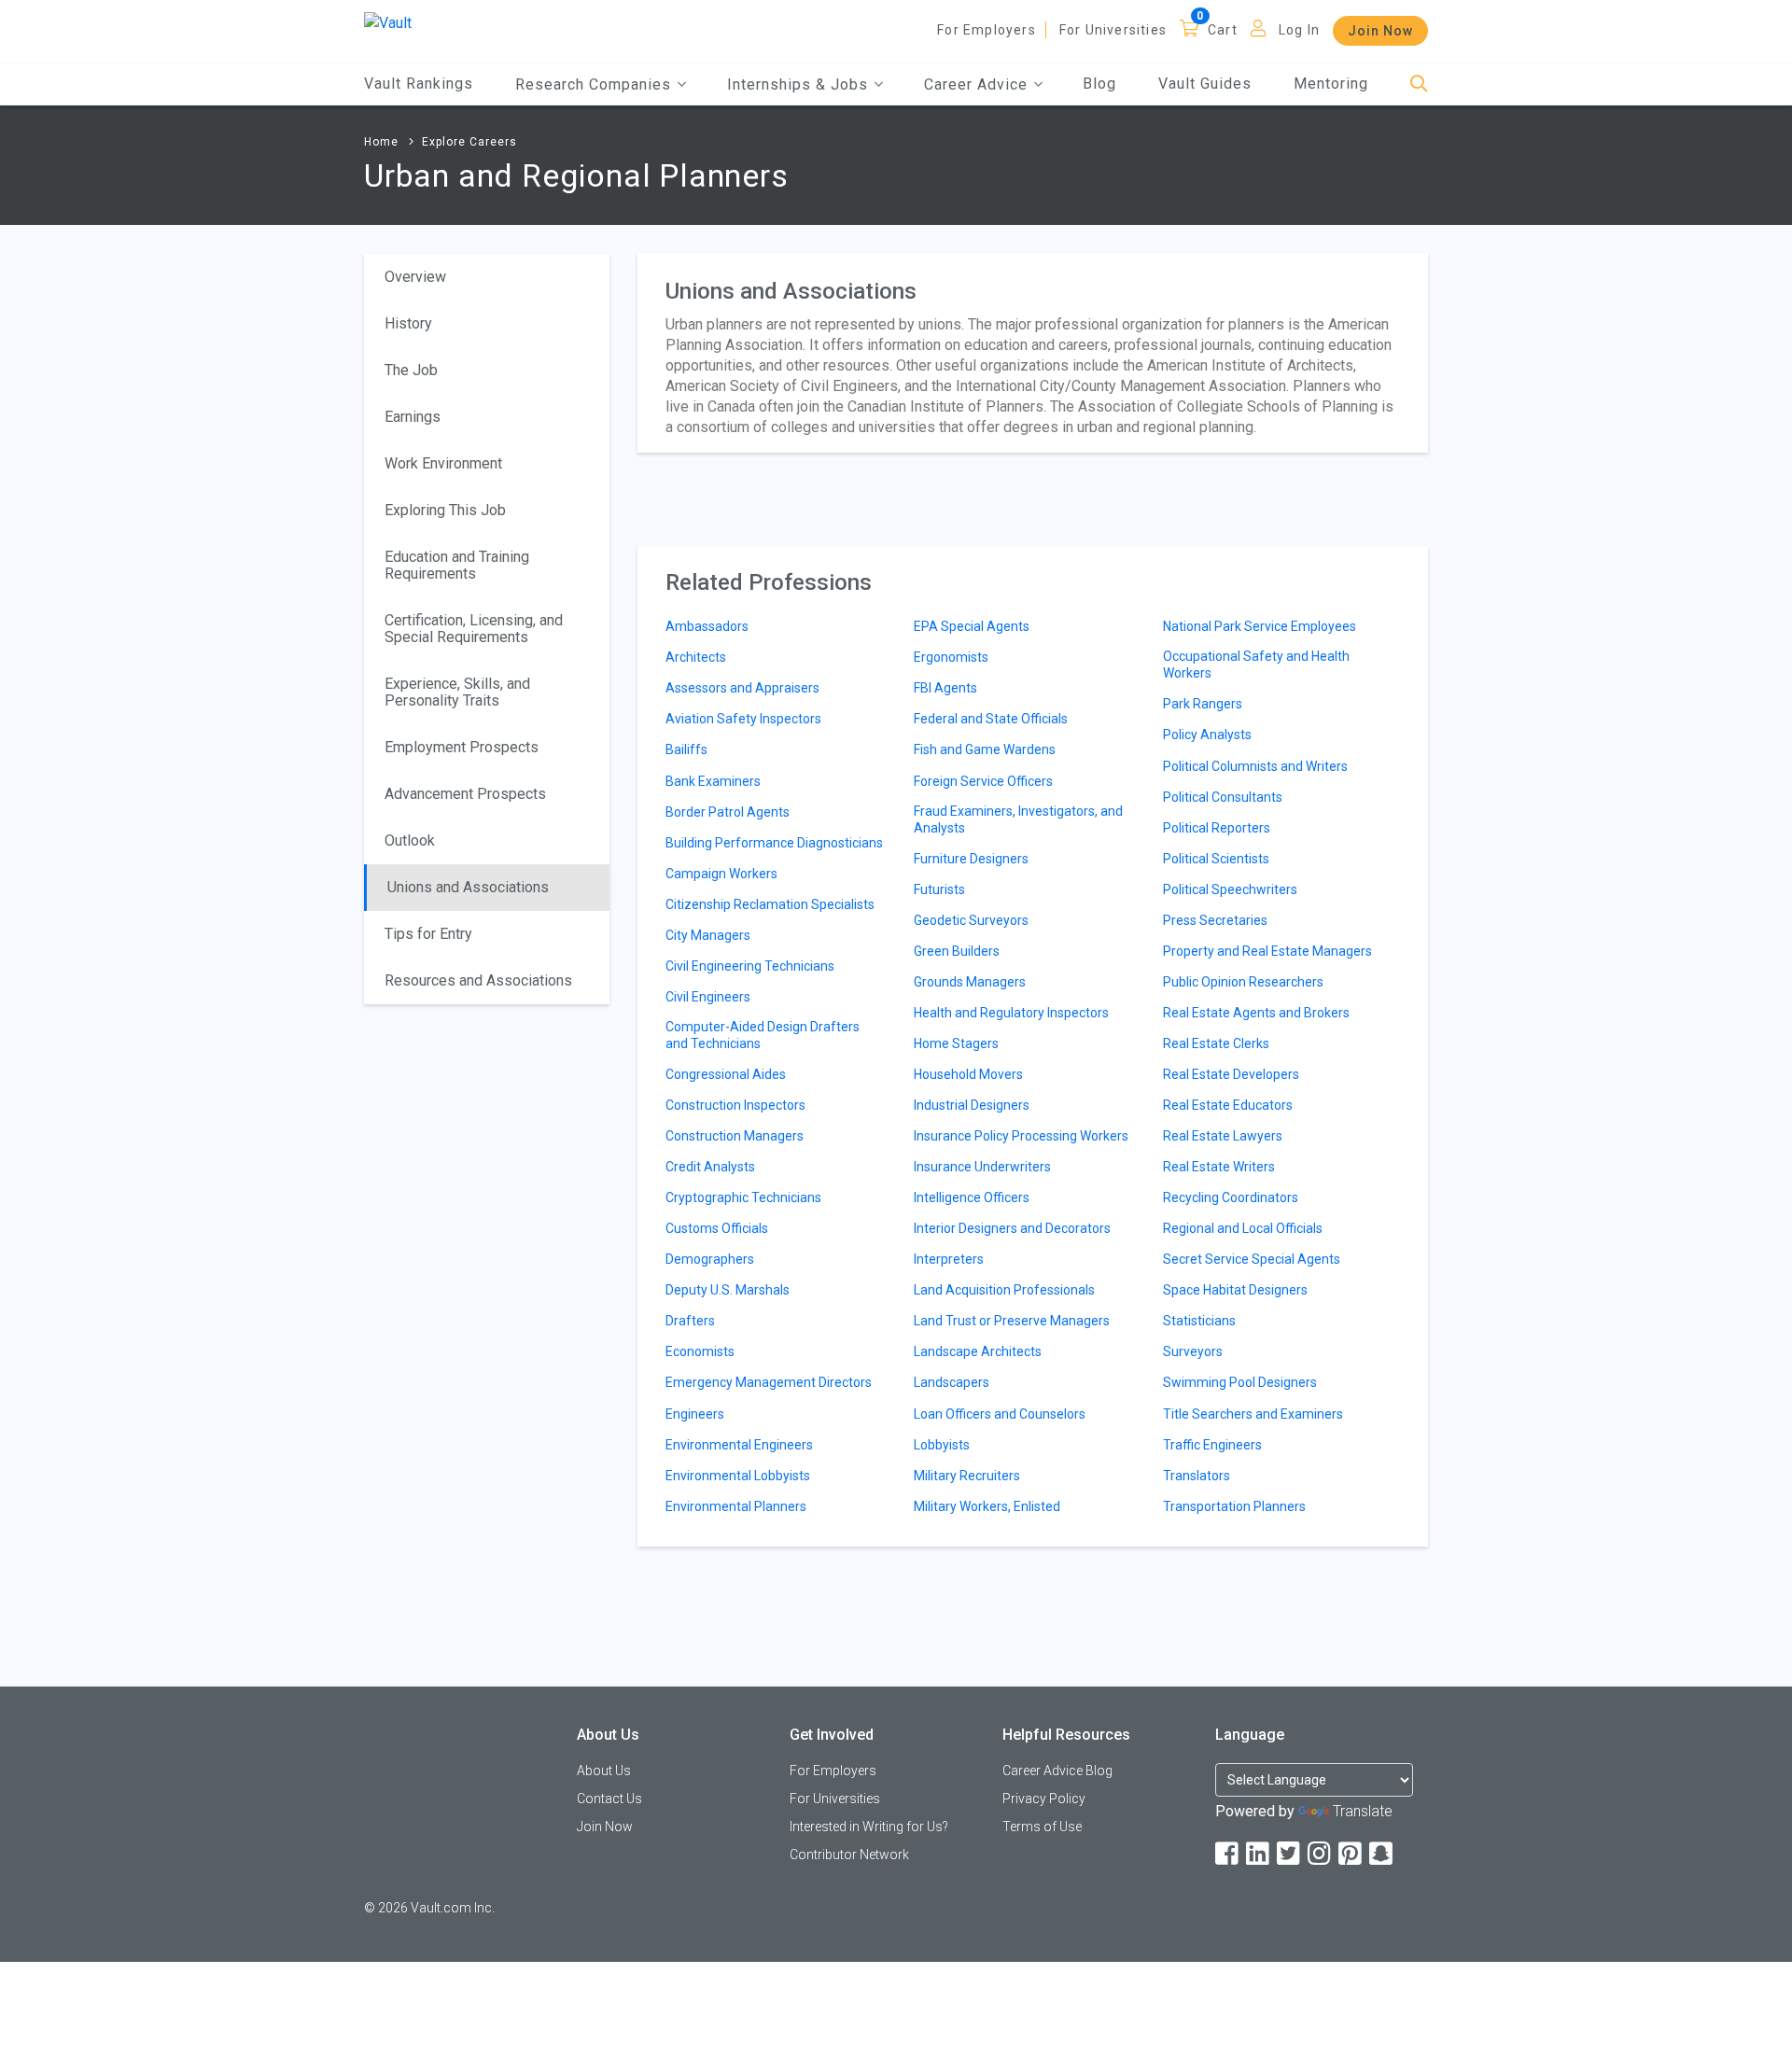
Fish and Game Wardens (985, 749)
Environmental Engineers (739, 1445)
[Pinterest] (1351, 1854)
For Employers (987, 30)
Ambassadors (707, 626)
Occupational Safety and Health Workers (1256, 665)
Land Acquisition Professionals (1004, 1290)
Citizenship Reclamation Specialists (770, 904)
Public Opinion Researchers (1243, 982)
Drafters (690, 1321)
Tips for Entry (428, 934)
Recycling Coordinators (1231, 1197)
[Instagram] (1321, 1854)
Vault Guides (1205, 84)
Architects (696, 657)
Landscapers (952, 1382)
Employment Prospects (462, 747)
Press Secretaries (1215, 920)
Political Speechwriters (1230, 889)
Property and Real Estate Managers (1267, 951)
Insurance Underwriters (982, 1167)
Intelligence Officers (972, 1197)
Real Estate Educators (1228, 1105)
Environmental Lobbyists (738, 1476)
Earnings (413, 417)
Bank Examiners (713, 781)
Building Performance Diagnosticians (774, 843)
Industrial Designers (972, 1105)
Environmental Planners (736, 1506)
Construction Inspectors (735, 1105)
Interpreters (949, 1259)
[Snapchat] (1382, 1854)
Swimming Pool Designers (1240, 1382)
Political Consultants (1223, 797)
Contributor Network (849, 1855)
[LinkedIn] (1259, 1854)
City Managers (708, 935)
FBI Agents (945, 688)
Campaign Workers (721, 874)
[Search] (1419, 84)
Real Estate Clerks (1216, 1043)
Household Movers (968, 1074)
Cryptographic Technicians (743, 1197)
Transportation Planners (1234, 1506)
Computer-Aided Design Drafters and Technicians (763, 1035)
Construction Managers (735, 1136)
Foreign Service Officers (983, 781)
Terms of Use (1042, 1827)
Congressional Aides (726, 1074)
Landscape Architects (978, 1351)
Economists (700, 1351)
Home (381, 142)
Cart (1223, 30)
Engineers (695, 1414)
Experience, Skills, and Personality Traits (457, 692)
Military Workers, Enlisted (987, 1506)
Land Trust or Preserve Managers (1012, 1321)
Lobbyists (942, 1445)
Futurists (939, 889)
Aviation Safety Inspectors (743, 719)
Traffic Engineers (1212, 1445)
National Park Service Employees (1260, 626)
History (408, 323)
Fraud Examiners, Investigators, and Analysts (1018, 819)
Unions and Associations (468, 887)
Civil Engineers (708, 997)
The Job (411, 370)
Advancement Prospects (465, 794)
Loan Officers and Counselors (1000, 1414)
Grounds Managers (970, 982)
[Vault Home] (388, 22)
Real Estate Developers (1231, 1074)
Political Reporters (1217, 828)
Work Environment (443, 463)
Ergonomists (951, 657)
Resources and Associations (478, 980)
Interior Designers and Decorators (1012, 1228)
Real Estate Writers (1219, 1167)
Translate (1363, 1811)
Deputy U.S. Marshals (728, 1290)
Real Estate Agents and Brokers (1256, 1013)
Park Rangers (1203, 704)
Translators (1197, 1476)
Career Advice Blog (1057, 1771)
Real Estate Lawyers (1223, 1136)
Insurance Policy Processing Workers (1021, 1136)
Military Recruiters (967, 1476)
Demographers (710, 1259)
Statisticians (1199, 1321)
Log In (1299, 30)
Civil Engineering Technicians (750, 966)
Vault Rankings (419, 84)
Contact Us (609, 1799)
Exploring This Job (445, 510)
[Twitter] (1290, 1854)
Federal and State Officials (991, 719)
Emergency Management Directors (769, 1382)
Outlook (410, 840)
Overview (415, 277)
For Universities (1113, 30)
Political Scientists (1216, 859)
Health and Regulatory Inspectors (1011, 1013)
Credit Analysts (710, 1167)
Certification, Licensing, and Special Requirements (474, 629)
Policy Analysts (1207, 735)
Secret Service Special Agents (1252, 1259)
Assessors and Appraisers (742, 688)
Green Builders (957, 951)
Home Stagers (956, 1043)
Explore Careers (469, 142)
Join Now (1380, 31)
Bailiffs (686, 749)
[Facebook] (1228, 1854)
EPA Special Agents (972, 626)
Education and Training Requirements (457, 565)
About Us (604, 1771)
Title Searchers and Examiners (1253, 1414)
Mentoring (1331, 84)
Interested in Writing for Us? (869, 1827)
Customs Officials (717, 1228)
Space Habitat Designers (1235, 1290)
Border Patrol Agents (728, 812)
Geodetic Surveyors (971, 920)
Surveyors (1193, 1351)
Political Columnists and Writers (1255, 766)
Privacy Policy (1044, 1799)
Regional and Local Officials (1243, 1228)
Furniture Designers (971, 859)
